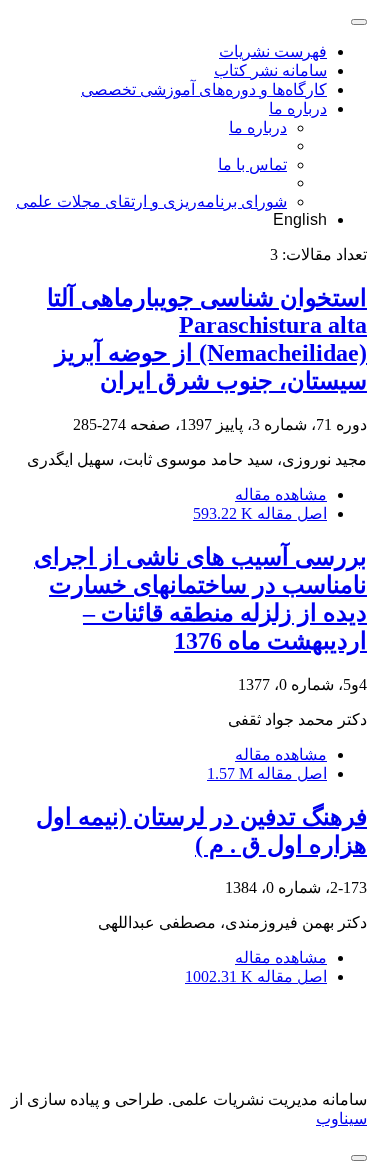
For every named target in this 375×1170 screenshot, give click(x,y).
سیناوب (341, 1118)
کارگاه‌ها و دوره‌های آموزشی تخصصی (204, 89)
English (300, 219)
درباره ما (298, 108)
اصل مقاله (260, 513)
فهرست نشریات (273, 51)
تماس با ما (252, 164)
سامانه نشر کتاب (270, 70)
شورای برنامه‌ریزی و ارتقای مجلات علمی (151, 201)
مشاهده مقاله (281, 494)
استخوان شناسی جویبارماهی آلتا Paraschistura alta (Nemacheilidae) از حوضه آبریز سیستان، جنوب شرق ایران (207, 339)
